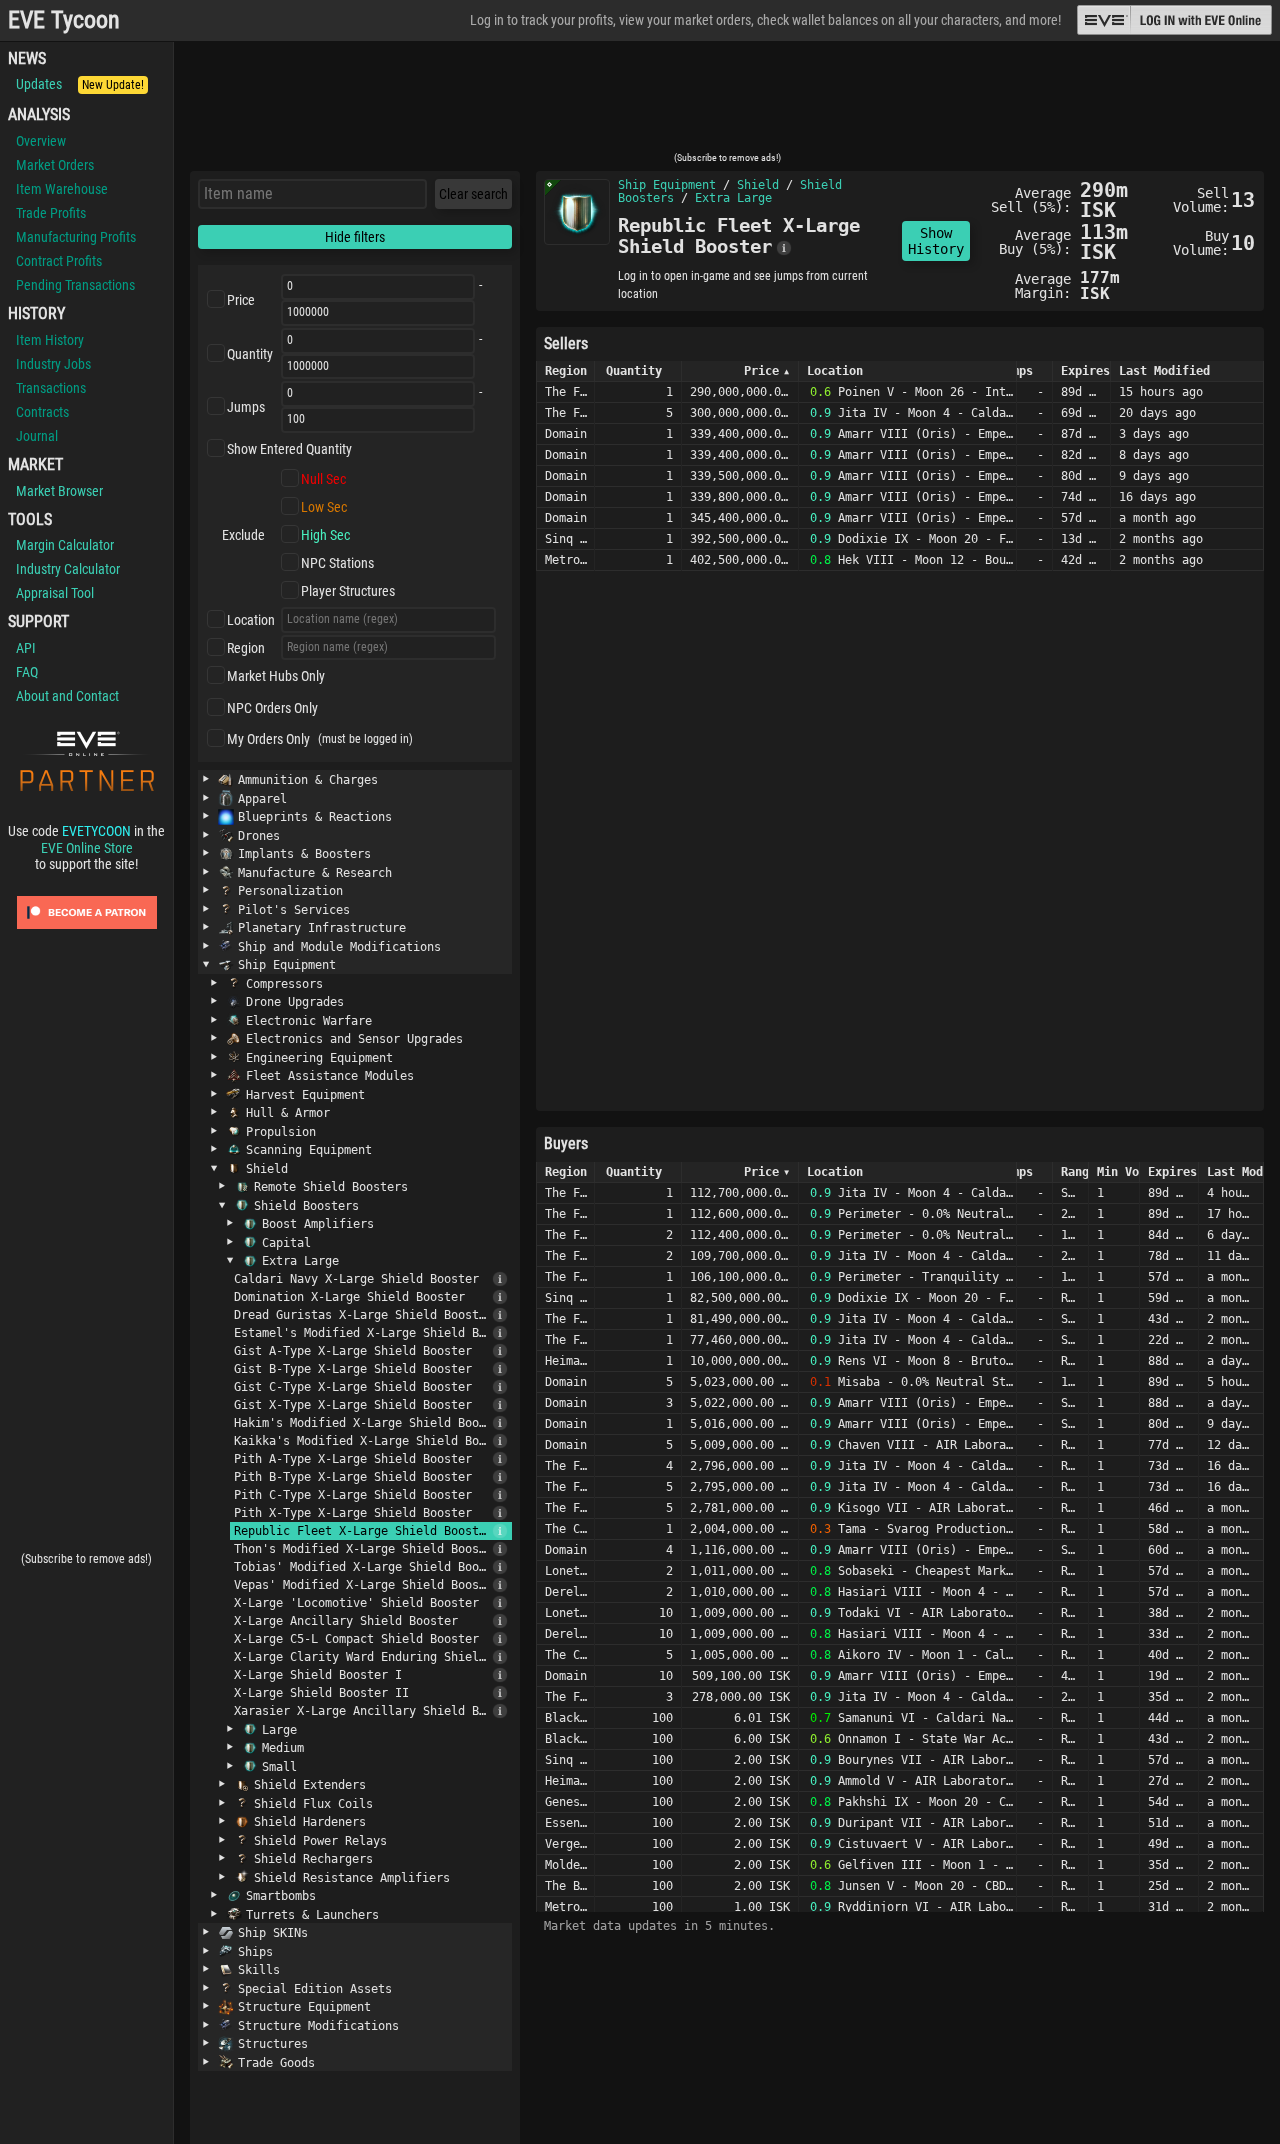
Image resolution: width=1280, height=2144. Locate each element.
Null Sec (323, 479)
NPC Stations (337, 563)
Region (246, 648)
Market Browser (59, 491)
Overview (41, 141)
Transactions (51, 388)
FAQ (27, 672)
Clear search (473, 194)
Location (251, 620)
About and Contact (67, 696)
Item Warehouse (62, 189)
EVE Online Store (87, 848)
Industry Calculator (68, 569)
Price (241, 300)
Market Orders (55, 165)
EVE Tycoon (64, 20)
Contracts (42, 412)
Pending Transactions (75, 285)
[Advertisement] (727, 103)
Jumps (246, 407)
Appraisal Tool (55, 593)
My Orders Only (268, 739)
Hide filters (355, 237)
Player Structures (348, 591)
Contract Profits (59, 261)
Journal (37, 436)
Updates (80, 84)
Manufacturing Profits (76, 237)
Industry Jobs (53, 364)
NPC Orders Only (272, 708)
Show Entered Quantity (289, 449)
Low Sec (324, 507)
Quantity (250, 354)
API (26, 648)
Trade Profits (51, 213)
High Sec (325, 535)
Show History (936, 241)
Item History (50, 340)
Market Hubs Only (276, 676)
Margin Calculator (65, 545)
